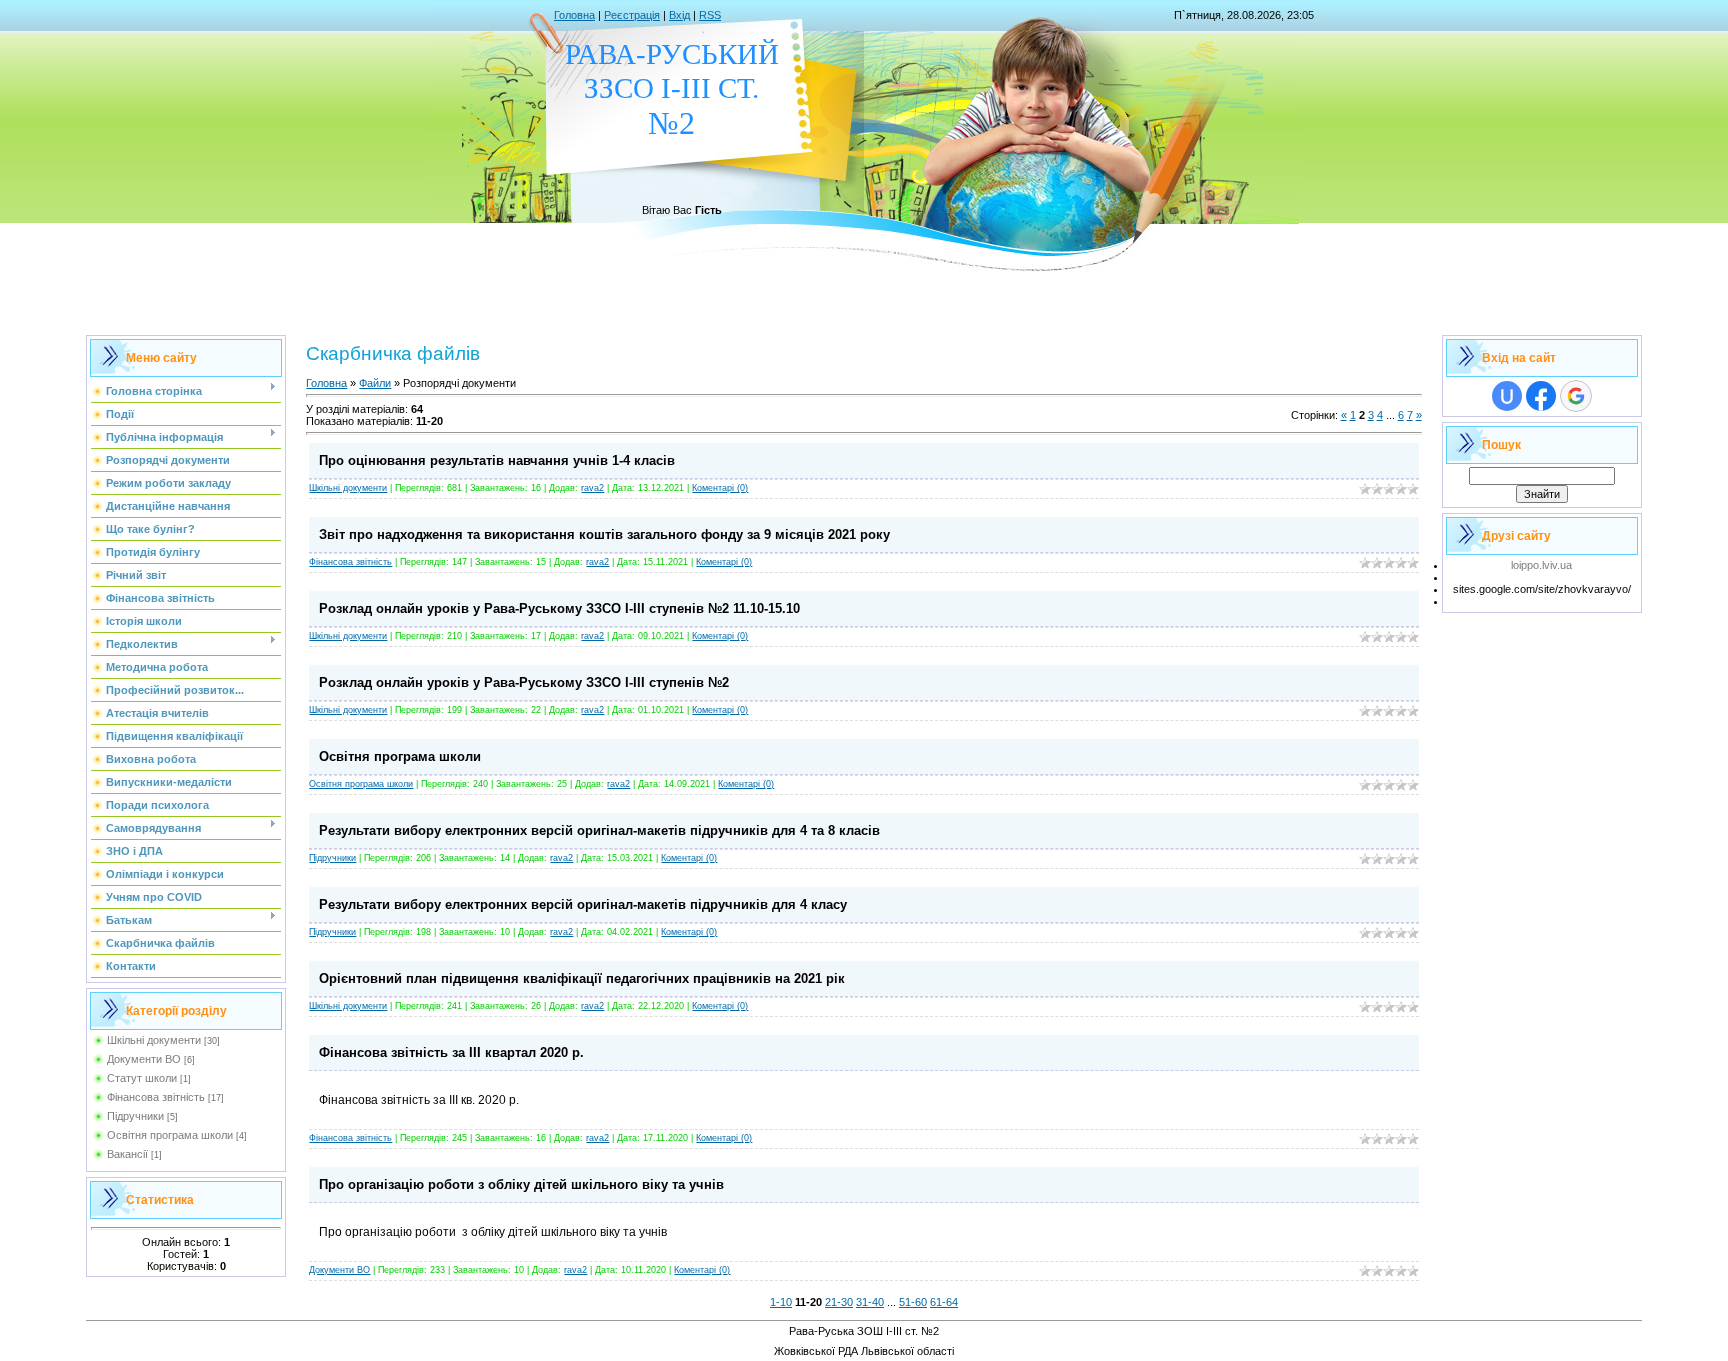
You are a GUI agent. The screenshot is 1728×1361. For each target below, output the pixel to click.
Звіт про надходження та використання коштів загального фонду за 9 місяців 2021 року (604, 534)
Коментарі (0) (720, 488)
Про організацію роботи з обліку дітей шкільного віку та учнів (521, 1184)
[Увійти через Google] (1576, 396)
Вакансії (127, 1154)
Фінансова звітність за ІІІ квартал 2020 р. (451, 1052)
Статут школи (142, 1078)
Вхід (679, 15)
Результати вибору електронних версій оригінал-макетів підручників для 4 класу (583, 904)
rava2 (592, 488)
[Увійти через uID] (1507, 396)
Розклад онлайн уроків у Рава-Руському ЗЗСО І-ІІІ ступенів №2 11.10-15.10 (559, 608)
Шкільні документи (154, 1040)
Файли (375, 383)
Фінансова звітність (156, 1097)
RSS (710, 15)
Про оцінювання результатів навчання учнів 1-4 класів (497, 460)
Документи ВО (144, 1059)
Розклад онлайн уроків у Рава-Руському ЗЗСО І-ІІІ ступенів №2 (524, 682)
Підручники (135, 1116)
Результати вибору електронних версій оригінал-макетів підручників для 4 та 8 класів (599, 830)
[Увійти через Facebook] (1541, 396)
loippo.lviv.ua (1541, 565)
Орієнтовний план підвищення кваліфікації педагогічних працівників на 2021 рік (582, 978)
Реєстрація (632, 15)
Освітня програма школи (170, 1135)
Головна (574, 15)
